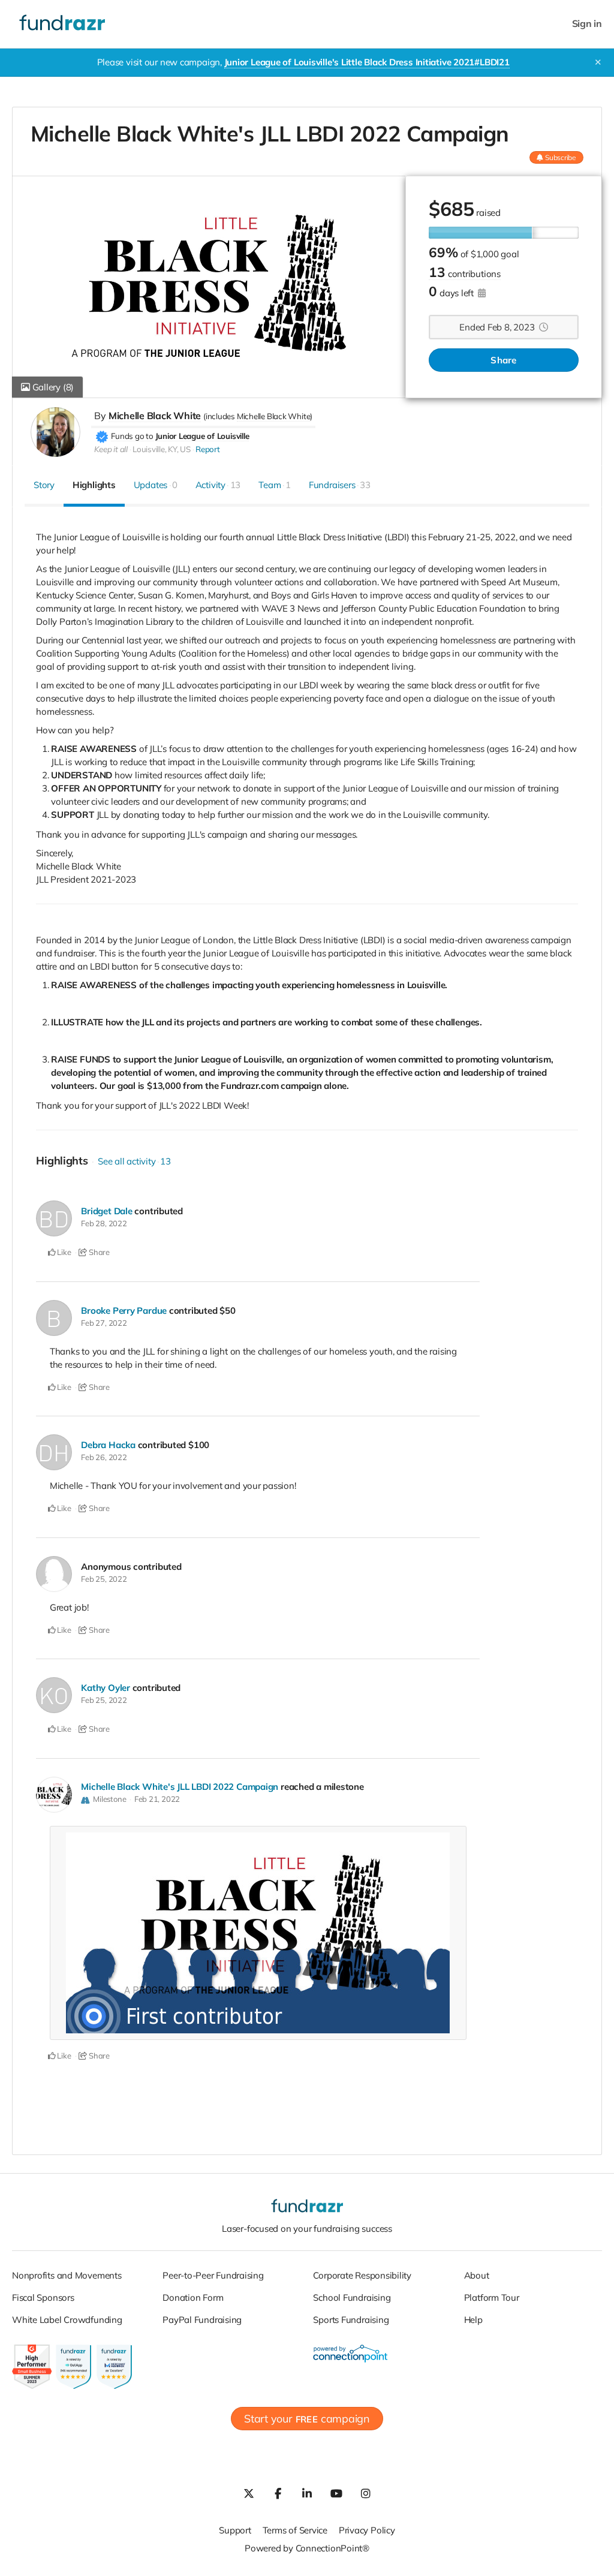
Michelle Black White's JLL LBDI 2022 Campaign (180, 1787)
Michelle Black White (155, 416)
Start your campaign (307, 2419)
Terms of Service (295, 2530)
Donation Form (193, 2297)
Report (208, 449)
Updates (156, 485)
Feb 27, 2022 (104, 1323)
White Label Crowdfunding (67, 2320)
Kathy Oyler (106, 1688)
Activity (218, 485)
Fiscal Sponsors (43, 2297)
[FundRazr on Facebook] (278, 2493)
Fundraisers (340, 485)
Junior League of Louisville (202, 436)
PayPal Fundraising (202, 2320)
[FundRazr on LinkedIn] (307, 2493)
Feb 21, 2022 (157, 1799)
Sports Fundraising (351, 2320)
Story (44, 485)
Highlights (94, 485)
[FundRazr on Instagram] (366, 2493)
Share (503, 360)
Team (275, 485)
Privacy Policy (367, 2530)
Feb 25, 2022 (104, 1579)
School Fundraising (352, 2297)
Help (473, 2320)
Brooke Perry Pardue (124, 1310)
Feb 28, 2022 (104, 1223)
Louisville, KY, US (162, 449)
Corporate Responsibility (362, 2275)
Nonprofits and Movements (67, 2275)
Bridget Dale (106, 1211)
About (477, 2275)
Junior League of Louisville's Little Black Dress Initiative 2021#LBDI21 (367, 62)
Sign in (587, 24)
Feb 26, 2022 (104, 1457)
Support (235, 2530)
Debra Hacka (108, 1445)
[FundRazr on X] (248, 2493)
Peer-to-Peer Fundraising (213, 2275)
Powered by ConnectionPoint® (307, 2548)
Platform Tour (492, 2297)
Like (64, 1252)
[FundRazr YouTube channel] (336, 2493)
